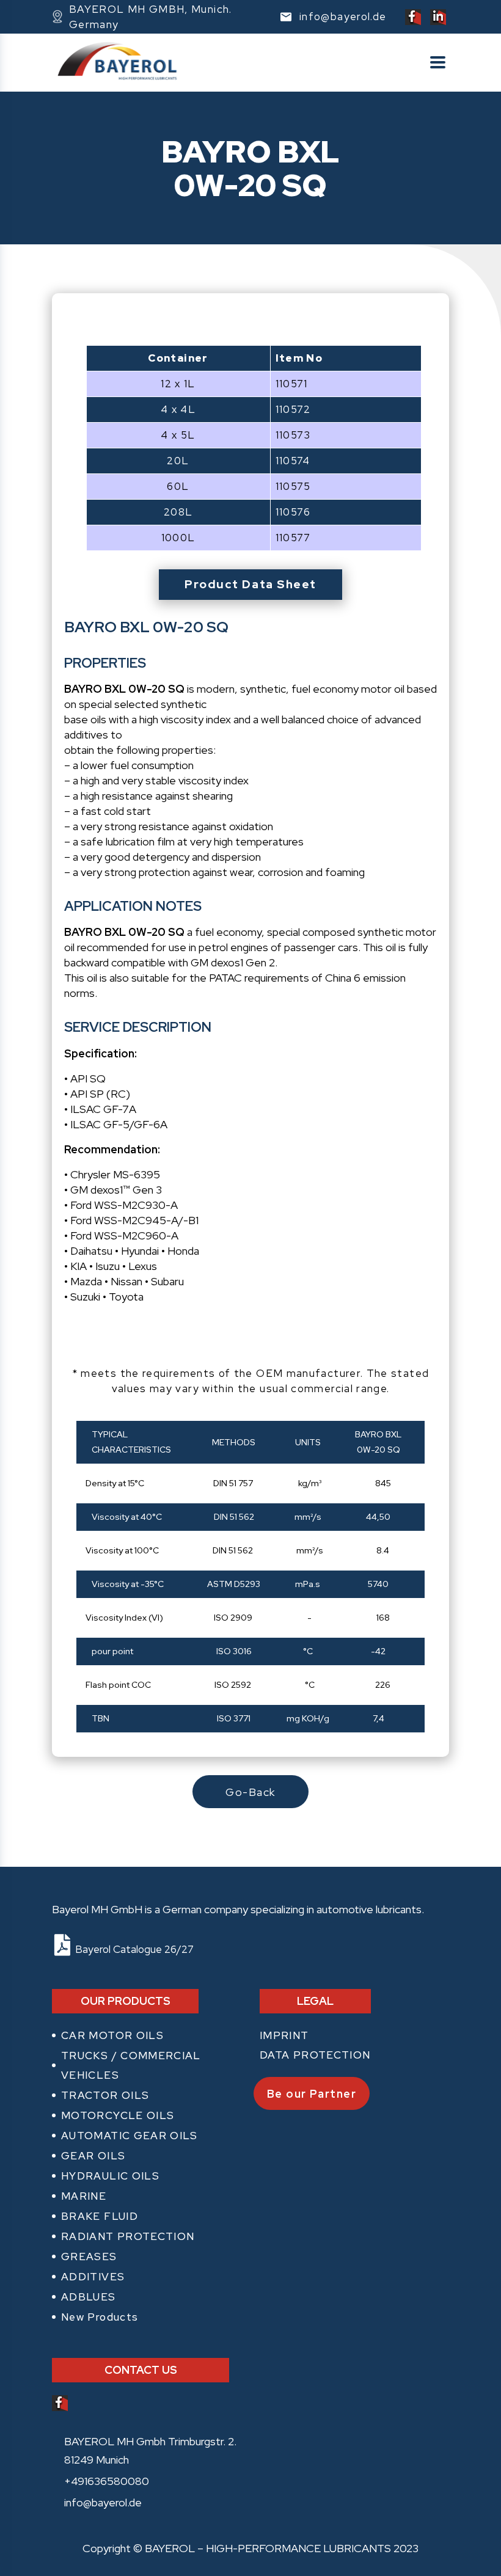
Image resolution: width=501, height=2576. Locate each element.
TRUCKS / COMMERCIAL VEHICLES (131, 2065)
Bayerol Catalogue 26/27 (132, 1949)
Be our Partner (312, 2094)
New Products (100, 2317)
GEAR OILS (93, 2156)
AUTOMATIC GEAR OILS (130, 2136)
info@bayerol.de (103, 2502)
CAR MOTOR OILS (112, 2035)
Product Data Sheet (250, 584)
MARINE (84, 2196)
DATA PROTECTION (315, 2055)
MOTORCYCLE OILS (118, 2115)
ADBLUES (89, 2297)
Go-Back (250, 1792)
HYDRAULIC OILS (110, 2176)
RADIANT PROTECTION (128, 2236)
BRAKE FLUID (100, 2216)
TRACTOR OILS (105, 2095)
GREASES (89, 2257)
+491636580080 (107, 2481)
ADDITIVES (93, 2277)
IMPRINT (284, 2035)
